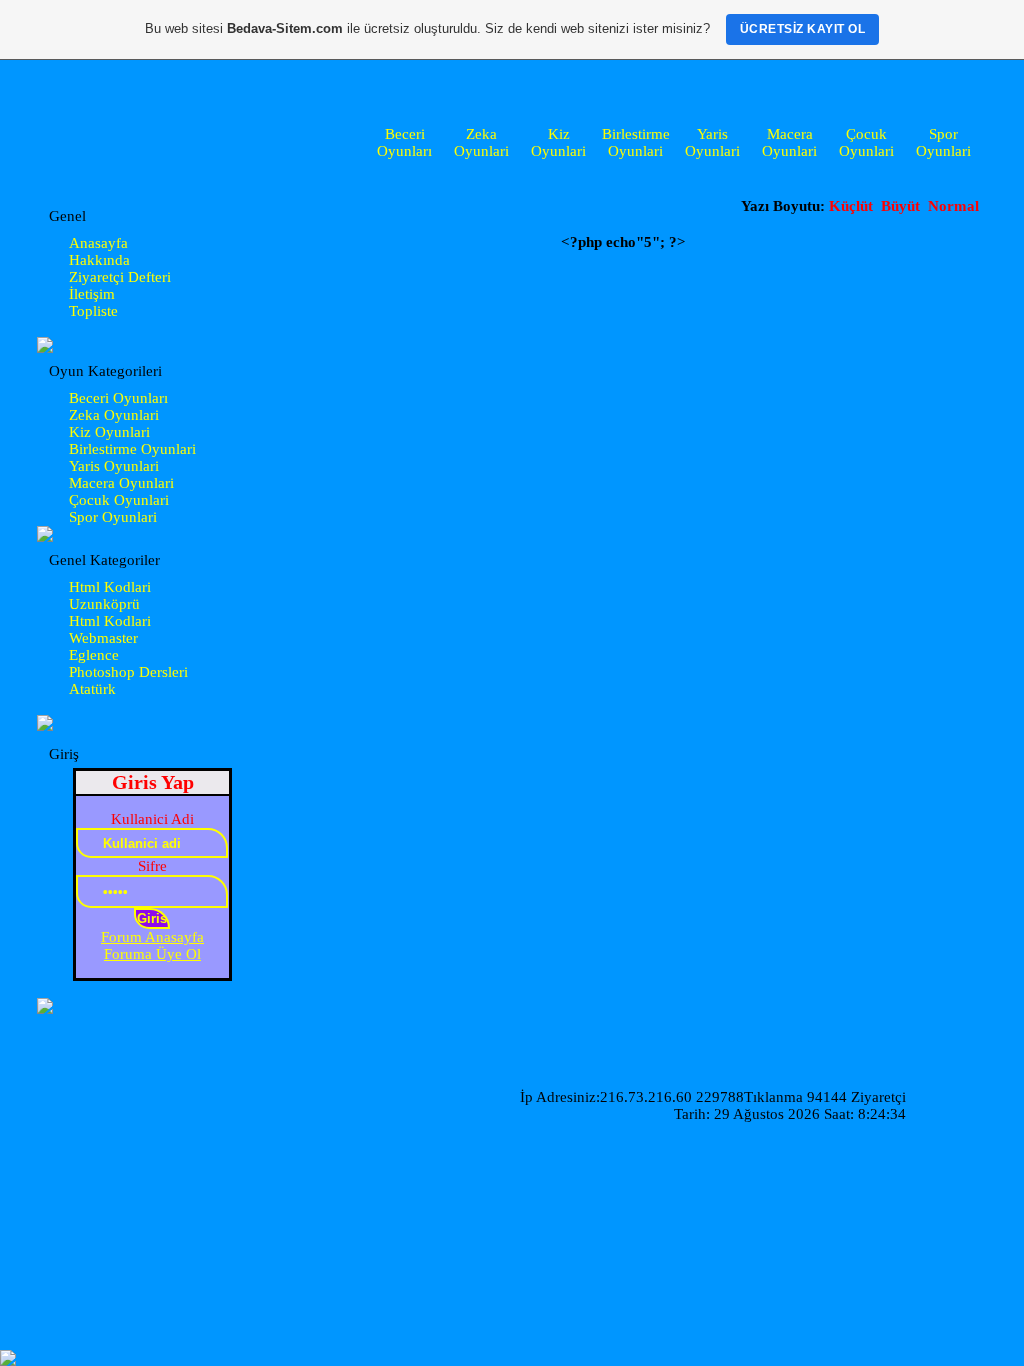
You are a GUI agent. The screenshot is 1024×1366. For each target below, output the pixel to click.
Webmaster (103, 638)
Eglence (94, 655)
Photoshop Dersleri (128, 672)
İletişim (92, 294)
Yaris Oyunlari (712, 142)
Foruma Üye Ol (152, 954)
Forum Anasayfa (152, 937)
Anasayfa (98, 243)
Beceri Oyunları (404, 142)
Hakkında (99, 260)
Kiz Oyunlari (558, 142)
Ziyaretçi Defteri (120, 277)
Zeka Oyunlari (481, 142)
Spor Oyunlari (943, 142)
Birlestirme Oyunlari (636, 142)
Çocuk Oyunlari (866, 142)
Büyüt (902, 206)
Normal (953, 206)
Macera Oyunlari (789, 142)
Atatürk (92, 689)
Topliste (93, 311)
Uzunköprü (104, 604)
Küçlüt (851, 206)
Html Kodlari (110, 587)
